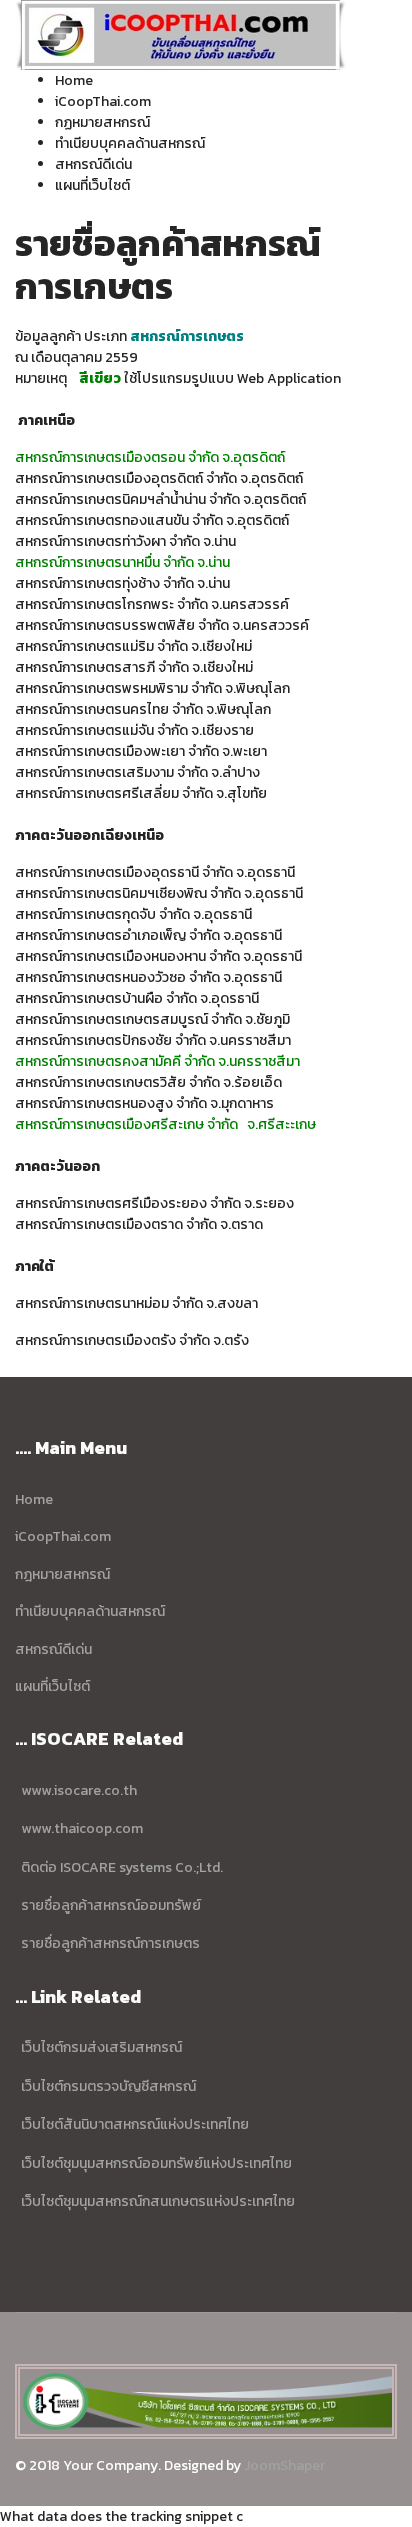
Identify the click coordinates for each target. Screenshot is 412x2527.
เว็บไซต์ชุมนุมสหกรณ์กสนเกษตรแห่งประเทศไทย (156, 2201)
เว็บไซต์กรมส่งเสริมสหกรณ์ (101, 2047)
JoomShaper (284, 2465)
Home (74, 80)
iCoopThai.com (103, 101)
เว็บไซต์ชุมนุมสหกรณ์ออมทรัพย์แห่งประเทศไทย (155, 2163)
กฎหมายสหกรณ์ (62, 1574)
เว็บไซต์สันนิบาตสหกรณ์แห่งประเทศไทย (132, 2124)
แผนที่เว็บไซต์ (92, 185)
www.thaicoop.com (82, 1828)
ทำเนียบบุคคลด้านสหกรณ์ (130, 143)
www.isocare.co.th (79, 1790)
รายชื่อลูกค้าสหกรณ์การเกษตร (110, 1943)
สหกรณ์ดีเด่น (93, 164)
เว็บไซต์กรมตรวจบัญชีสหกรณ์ (108, 2086)
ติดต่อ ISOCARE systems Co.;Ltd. (120, 1867)
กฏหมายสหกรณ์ (102, 122)
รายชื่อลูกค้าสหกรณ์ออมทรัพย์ (111, 1905)
